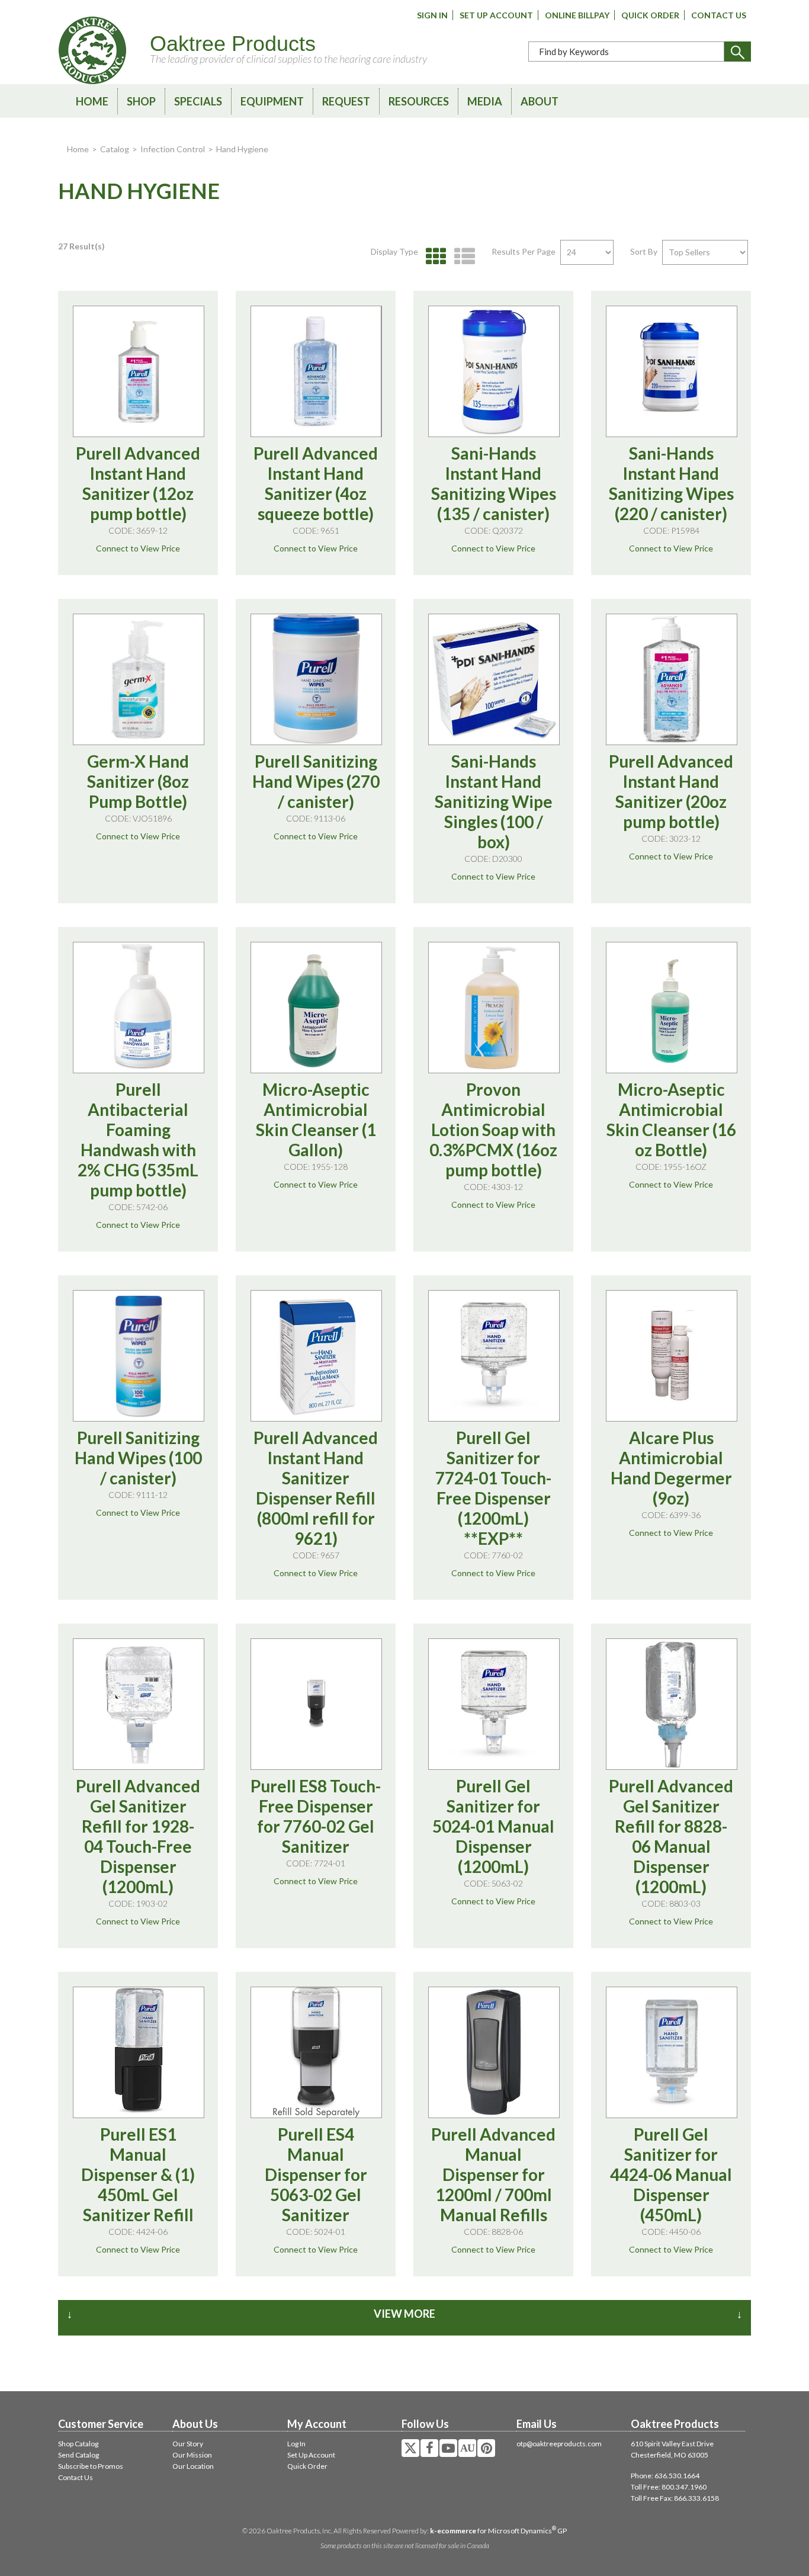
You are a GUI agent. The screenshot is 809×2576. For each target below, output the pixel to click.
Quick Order (650, 15)
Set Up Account (496, 15)
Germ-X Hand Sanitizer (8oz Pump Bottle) (138, 781)
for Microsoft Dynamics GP (498, 2531)
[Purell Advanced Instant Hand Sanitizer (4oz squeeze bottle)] (316, 371)
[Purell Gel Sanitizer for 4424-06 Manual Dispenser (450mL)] (672, 2052)
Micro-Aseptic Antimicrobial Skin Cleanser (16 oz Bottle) (671, 1119)
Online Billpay (577, 15)
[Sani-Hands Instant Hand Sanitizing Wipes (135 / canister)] (494, 371)
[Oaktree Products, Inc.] (92, 50)
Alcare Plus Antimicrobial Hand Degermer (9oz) (671, 1468)
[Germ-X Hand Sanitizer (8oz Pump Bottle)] (139, 679)
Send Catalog (78, 2455)
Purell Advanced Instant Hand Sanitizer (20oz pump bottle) (671, 791)
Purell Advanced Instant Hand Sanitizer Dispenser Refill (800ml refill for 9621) (316, 1488)
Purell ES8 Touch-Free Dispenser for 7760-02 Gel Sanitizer (316, 1816)
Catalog (115, 149)
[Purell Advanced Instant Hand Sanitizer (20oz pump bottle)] (672, 679)
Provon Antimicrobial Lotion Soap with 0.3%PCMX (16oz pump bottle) (493, 1130)
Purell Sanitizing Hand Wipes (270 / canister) (316, 781)
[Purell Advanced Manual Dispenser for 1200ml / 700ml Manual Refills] (494, 2052)
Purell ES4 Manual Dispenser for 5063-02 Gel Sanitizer (316, 2174)
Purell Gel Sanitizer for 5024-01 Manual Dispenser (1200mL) (493, 1826)
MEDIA (485, 101)
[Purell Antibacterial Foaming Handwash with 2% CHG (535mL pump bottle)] (139, 1008)
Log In (296, 2444)
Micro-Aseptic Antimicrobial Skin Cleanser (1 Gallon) (316, 1119)
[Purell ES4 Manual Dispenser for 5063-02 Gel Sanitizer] (316, 2052)
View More (404, 2314)
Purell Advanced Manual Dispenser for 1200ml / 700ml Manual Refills (493, 2174)
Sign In (432, 15)
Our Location (193, 2466)
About (540, 101)
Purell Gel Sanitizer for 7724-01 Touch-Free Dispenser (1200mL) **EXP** (493, 1488)
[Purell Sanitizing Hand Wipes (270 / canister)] (316, 679)
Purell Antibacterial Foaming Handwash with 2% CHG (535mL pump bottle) (138, 1140)
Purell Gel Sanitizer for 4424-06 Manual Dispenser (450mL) (671, 2174)
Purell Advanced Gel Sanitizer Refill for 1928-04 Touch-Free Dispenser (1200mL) (138, 1836)
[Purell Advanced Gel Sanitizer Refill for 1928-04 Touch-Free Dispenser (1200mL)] (139, 1704)
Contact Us (719, 15)
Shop (141, 101)
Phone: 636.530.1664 (665, 2476)
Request (346, 101)
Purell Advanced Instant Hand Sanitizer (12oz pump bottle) (138, 483)
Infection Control (173, 149)
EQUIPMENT (272, 101)
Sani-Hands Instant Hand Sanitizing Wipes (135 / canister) (494, 483)
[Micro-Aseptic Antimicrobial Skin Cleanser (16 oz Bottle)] (672, 1008)
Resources (419, 101)
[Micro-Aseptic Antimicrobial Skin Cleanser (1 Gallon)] (316, 1008)
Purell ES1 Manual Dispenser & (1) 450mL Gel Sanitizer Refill (138, 2174)
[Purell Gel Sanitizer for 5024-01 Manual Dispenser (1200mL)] (494, 1704)
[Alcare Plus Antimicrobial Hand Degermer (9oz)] (672, 1356)
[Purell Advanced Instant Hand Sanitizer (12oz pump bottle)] (139, 371)
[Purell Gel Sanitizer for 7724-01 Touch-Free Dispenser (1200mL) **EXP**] (494, 1356)
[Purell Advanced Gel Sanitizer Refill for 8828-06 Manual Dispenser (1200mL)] (672, 1704)
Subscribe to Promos (91, 2466)
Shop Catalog (78, 2444)
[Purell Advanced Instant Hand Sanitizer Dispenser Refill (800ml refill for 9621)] (316, 1356)
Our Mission (192, 2455)
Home (92, 101)
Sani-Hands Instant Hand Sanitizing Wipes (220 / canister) (671, 483)
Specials (198, 101)
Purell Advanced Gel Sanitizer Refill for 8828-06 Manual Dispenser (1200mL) (671, 1836)
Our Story (188, 2444)
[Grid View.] (433, 257)
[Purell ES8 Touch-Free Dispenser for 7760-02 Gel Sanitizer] (316, 1704)
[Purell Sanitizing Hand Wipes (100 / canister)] (139, 1356)
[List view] (462, 257)
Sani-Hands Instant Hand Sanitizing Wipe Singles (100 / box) (494, 801)
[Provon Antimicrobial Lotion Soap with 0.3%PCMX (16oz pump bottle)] (494, 1008)
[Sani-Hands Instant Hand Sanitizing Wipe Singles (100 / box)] (494, 679)
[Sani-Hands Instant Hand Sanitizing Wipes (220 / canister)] (672, 371)
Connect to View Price (138, 548)
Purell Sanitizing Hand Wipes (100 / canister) (138, 1458)
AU (467, 2448)
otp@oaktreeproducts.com (559, 2444)
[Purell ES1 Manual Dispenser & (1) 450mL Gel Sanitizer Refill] (139, 2052)
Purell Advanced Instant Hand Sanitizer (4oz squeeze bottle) (316, 483)
